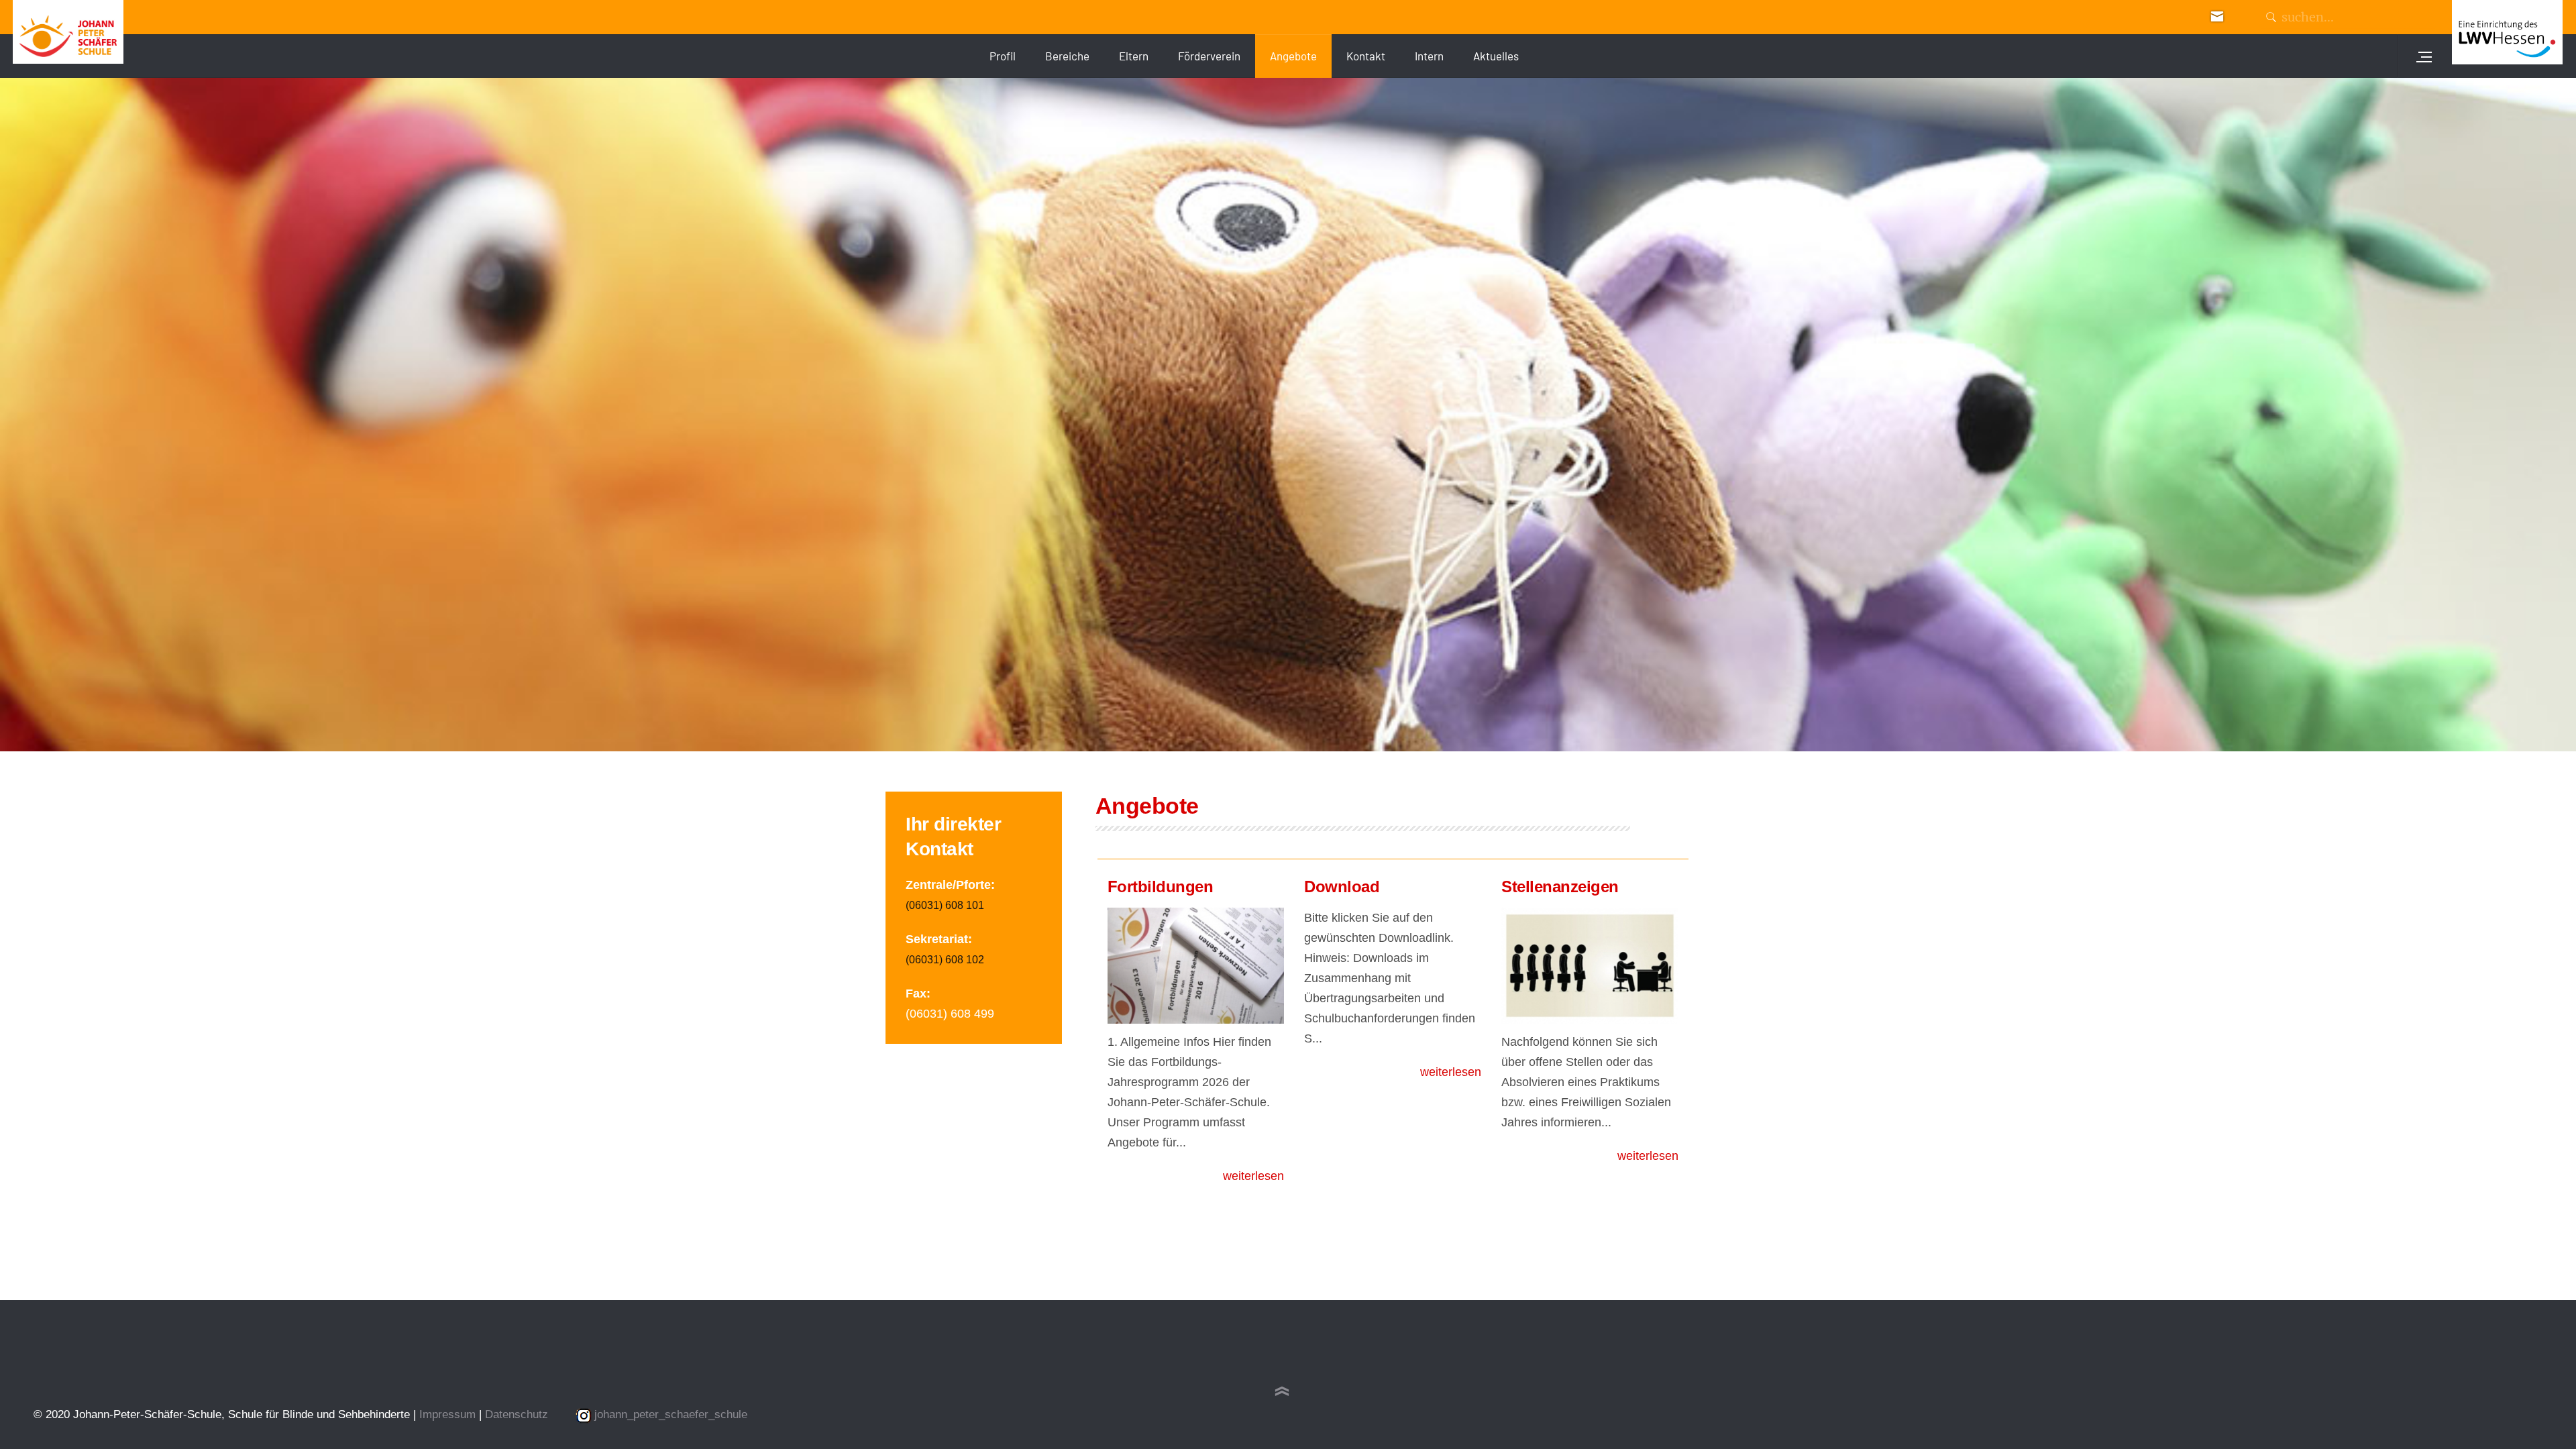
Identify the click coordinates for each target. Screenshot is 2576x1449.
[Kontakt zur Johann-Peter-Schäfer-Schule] (2217, 15)
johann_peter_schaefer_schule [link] (671, 1414)
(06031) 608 (936, 905)
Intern (1429, 56)
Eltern (1134, 56)
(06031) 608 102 (945, 960)
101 (975, 905)
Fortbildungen (1161, 887)
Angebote (1293, 56)
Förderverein (1209, 56)
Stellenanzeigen (1560, 887)
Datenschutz (517, 1414)
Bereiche (1067, 56)
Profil (1003, 56)
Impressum (449, 1414)
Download (1342, 887)
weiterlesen (1253, 1176)
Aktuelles (1496, 56)
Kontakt (1366, 56)
